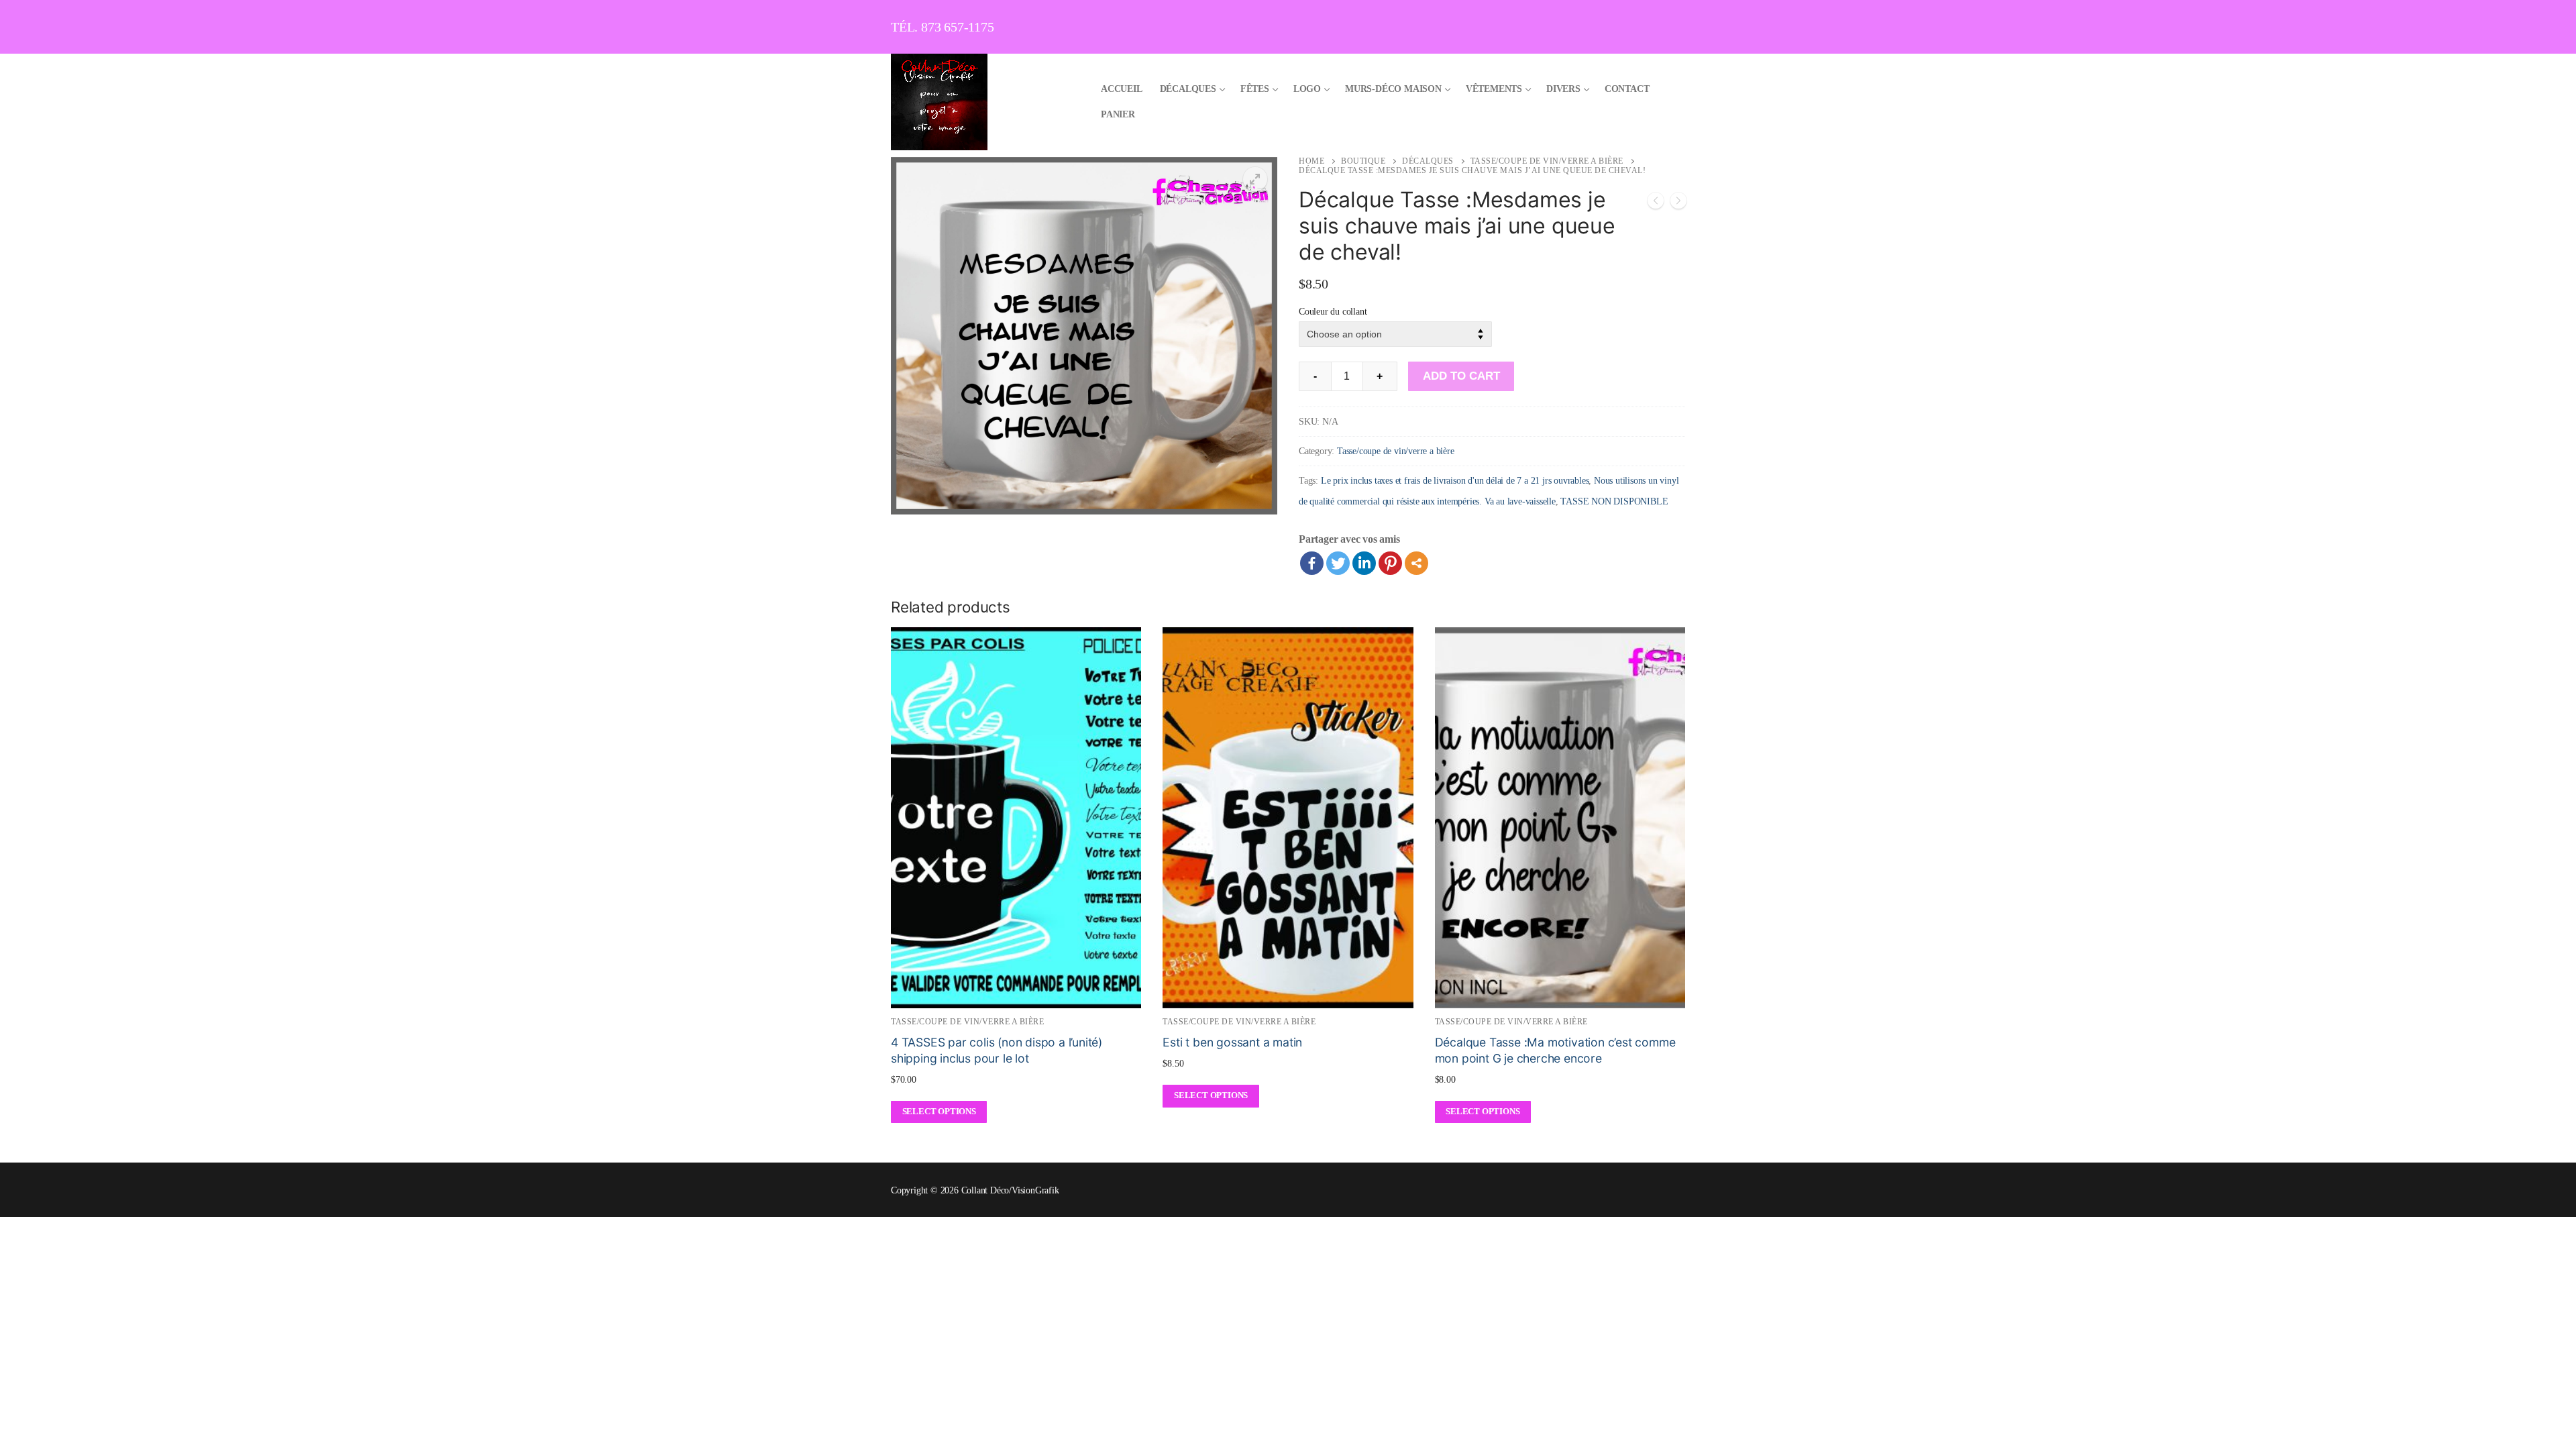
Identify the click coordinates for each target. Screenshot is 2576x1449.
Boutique (1363, 161)
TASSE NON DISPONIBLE (1614, 501)
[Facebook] (1312, 563)
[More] (1416, 563)
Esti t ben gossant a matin (1232, 1042)
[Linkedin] (1364, 563)
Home (1311, 161)
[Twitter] (1338, 563)
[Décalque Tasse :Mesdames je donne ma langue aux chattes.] (1656, 204)
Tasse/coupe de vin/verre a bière (1547, 161)
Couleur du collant (1333, 311)
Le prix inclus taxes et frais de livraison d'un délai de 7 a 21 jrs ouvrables (1455, 481)
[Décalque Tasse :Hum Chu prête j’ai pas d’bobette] (1678, 204)
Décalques (1428, 161)
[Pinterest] (1390, 563)
